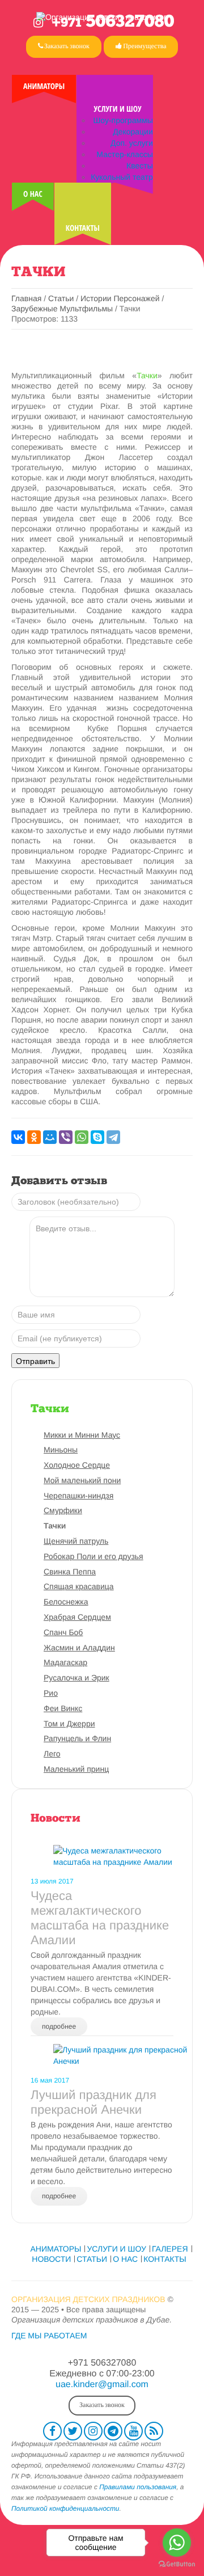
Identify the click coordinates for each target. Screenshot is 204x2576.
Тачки (147, 375)
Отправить (35, 1361)
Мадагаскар (65, 1662)
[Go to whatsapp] (177, 2543)
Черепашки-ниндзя (78, 1496)
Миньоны (61, 1450)
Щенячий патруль (76, 1541)
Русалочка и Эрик (76, 1678)
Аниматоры (44, 86)
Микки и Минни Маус (82, 1435)
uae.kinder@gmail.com (102, 2385)
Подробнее (59, 2026)
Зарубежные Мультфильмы (63, 309)
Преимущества (144, 46)
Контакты (83, 228)
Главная (26, 298)
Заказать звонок (66, 46)
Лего (52, 1754)
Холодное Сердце (77, 1465)
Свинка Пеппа (70, 1572)
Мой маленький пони (82, 1480)
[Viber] (66, 1137)
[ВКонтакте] (18, 1137)
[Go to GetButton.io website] (177, 2564)
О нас (33, 194)
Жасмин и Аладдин (79, 1648)
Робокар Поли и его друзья (93, 1556)
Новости (56, 1819)
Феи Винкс (63, 1708)
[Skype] (97, 1137)
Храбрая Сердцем (77, 1617)
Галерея (170, 2249)
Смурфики (63, 1510)
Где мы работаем (49, 2336)
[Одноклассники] (34, 1137)
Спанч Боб (63, 1632)
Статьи (61, 298)
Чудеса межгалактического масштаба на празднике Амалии (100, 1918)
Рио (51, 1693)
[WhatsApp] (82, 1137)
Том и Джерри (69, 1724)
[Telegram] (113, 1137)
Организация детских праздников (88, 2299)
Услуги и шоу (118, 109)
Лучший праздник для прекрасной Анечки (93, 2102)
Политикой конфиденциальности (65, 2509)
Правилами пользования (138, 2487)
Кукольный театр (122, 177)
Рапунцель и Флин (77, 1738)
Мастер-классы (124, 154)
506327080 (113, 22)
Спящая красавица (79, 1586)
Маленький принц (76, 1769)
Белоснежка (66, 1602)
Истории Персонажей (120, 298)
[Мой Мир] (50, 1137)
